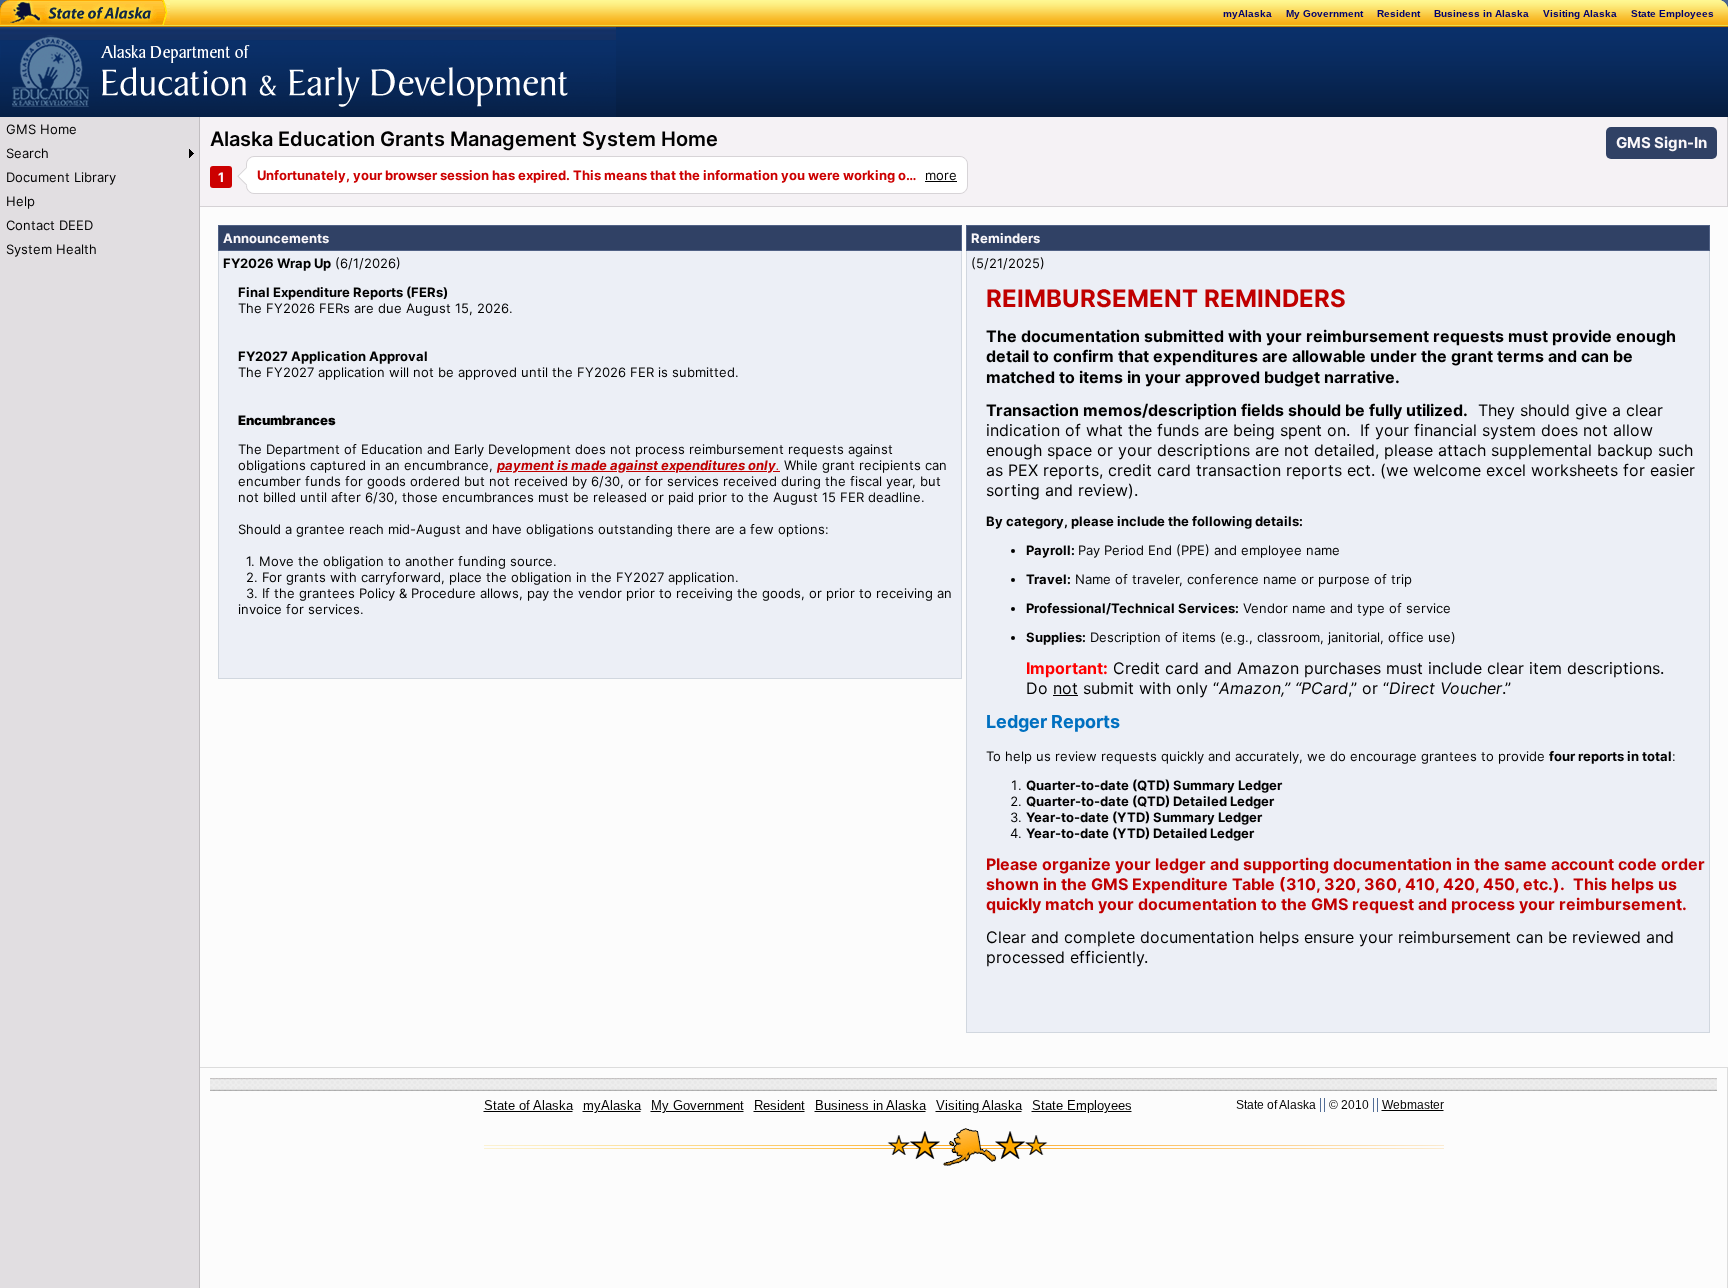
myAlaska (1247, 13)
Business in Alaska (1481, 13)
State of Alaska (66, 13)
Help (20, 201)
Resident (1398, 13)
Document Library (61, 177)
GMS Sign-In (1661, 142)
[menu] (99, 189)
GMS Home (41, 129)
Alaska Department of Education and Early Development (176, 61)
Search (27, 153)
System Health (51, 249)
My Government (1324, 13)
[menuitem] (99, 129)
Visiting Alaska (1580, 13)
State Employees (1672, 13)
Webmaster (1413, 1105)
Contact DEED (49, 225)
